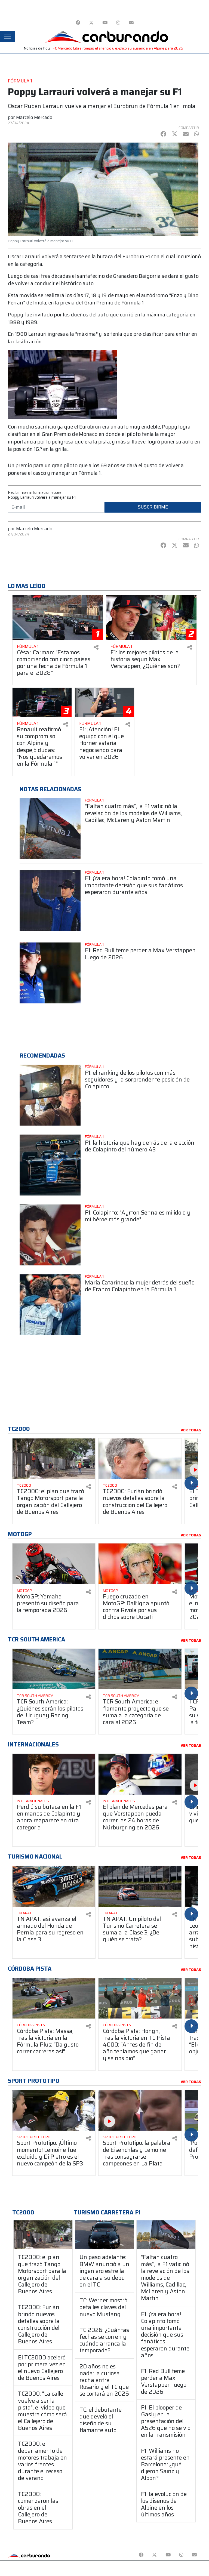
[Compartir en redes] (96, 647)
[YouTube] (105, 23)
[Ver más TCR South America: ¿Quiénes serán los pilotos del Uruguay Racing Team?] (54, 1669)
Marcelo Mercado (34, 117)
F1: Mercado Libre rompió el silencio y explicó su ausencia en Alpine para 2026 (118, 48)
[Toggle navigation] (8, 36)
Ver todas (191, 1430)
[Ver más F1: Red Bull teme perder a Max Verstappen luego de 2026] (50, 973)
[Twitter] (91, 23)
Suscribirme (153, 507)
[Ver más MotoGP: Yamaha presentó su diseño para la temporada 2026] (54, 1564)
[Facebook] (78, 23)
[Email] (131, 23)
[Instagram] (118, 23)
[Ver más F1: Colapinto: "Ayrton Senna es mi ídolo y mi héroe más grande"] (50, 1235)
